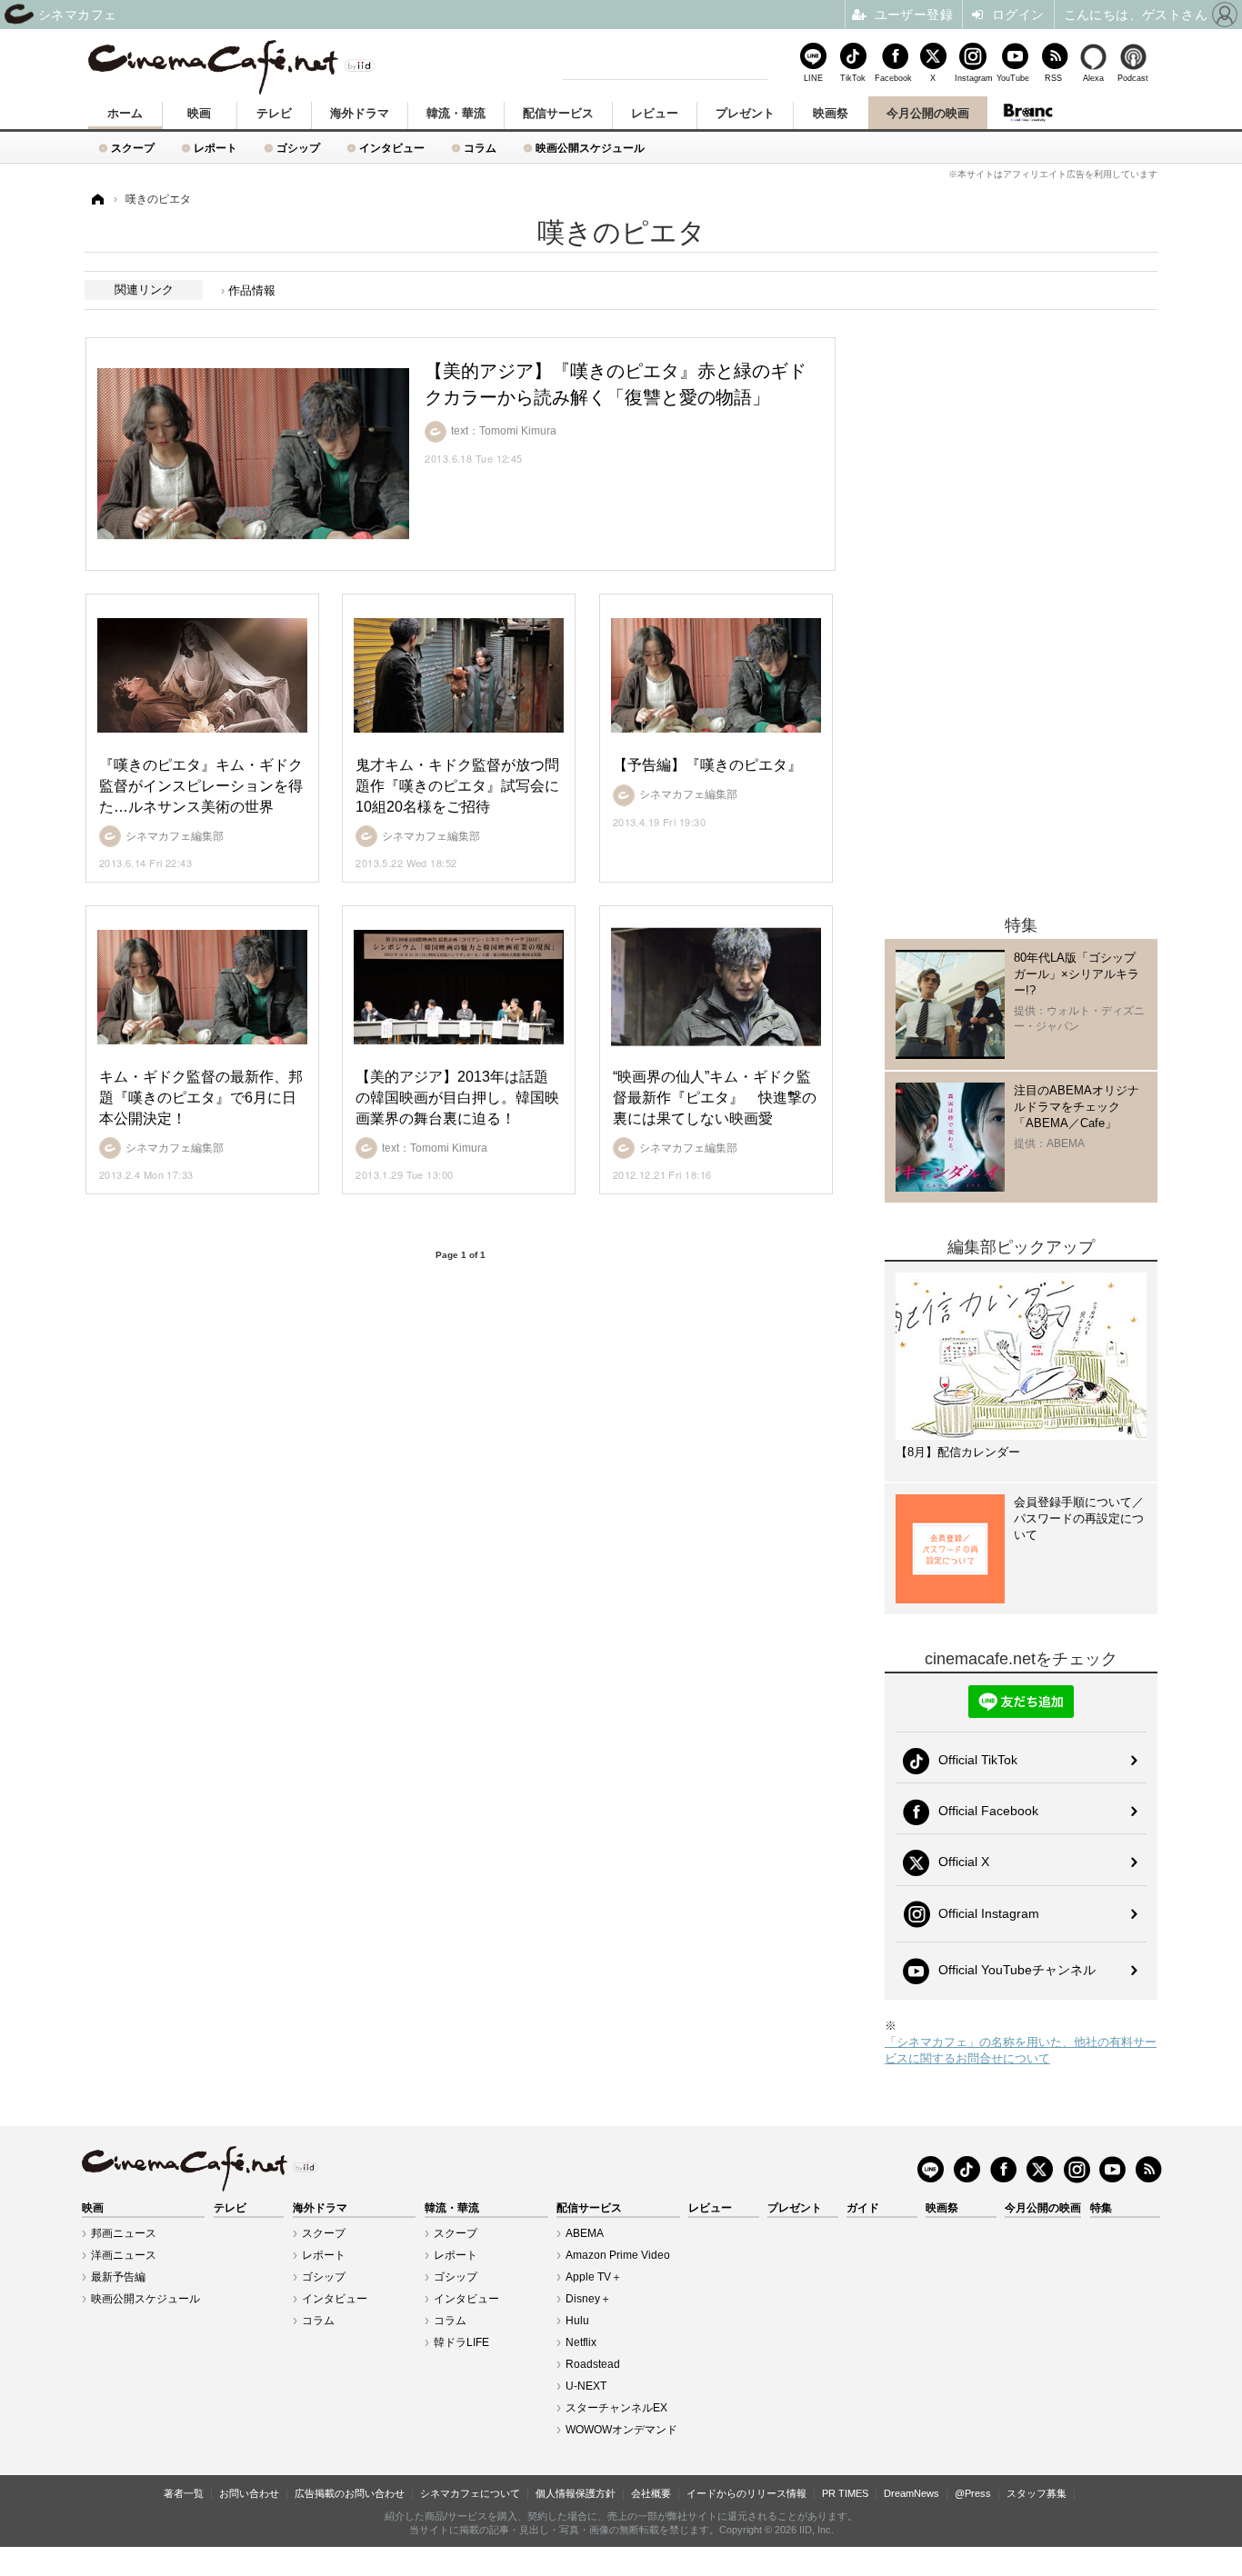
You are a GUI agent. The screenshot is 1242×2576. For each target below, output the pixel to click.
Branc (1028, 113)
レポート (215, 148)
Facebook (893, 78)
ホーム (125, 113)
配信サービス (558, 113)
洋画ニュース (124, 2255)
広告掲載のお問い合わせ (350, 2493)
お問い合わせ (249, 2493)
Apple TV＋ (594, 2277)
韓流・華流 (456, 113)
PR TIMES (845, 2493)
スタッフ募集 (1037, 2493)
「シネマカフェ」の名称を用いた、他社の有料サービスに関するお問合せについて (1021, 2050)
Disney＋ (588, 2299)
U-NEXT (586, 2386)
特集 (1101, 2208)
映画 (199, 113)
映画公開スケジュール (590, 148)
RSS (1053, 78)
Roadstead (593, 2364)
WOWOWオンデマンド (621, 2430)
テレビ (274, 113)
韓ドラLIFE (461, 2342)
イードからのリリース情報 (746, 2493)
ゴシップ (298, 148)
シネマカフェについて (470, 2493)
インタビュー (392, 148)
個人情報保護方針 (576, 2493)
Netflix (581, 2342)
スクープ (133, 148)
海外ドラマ (360, 113)
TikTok (853, 78)
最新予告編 (118, 2277)
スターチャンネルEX (616, 2408)
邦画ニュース (124, 2233)
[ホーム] (96, 200)
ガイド (863, 2208)
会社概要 (651, 2493)
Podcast (1133, 78)
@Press (973, 2493)
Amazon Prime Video (618, 2255)
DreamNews (911, 2493)
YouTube (1013, 78)
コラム (480, 148)
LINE (813, 78)
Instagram (973, 78)
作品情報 (252, 290)
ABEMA (585, 2233)
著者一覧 (184, 2493)
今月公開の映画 (928, 113)
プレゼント (745, 113)
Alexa (1093, 78)
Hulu (577, 2321)
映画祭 (831, 113)
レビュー (655, 113)
